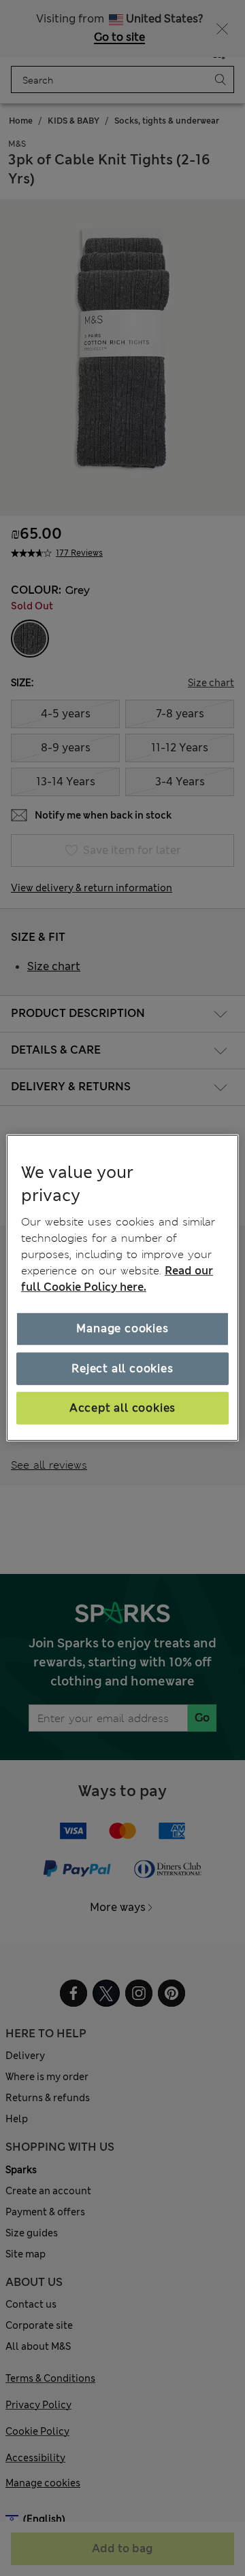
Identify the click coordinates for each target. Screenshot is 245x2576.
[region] (122, 1288)
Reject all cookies (122, 1368)
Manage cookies (122, 1328)
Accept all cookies (122, 1408)
